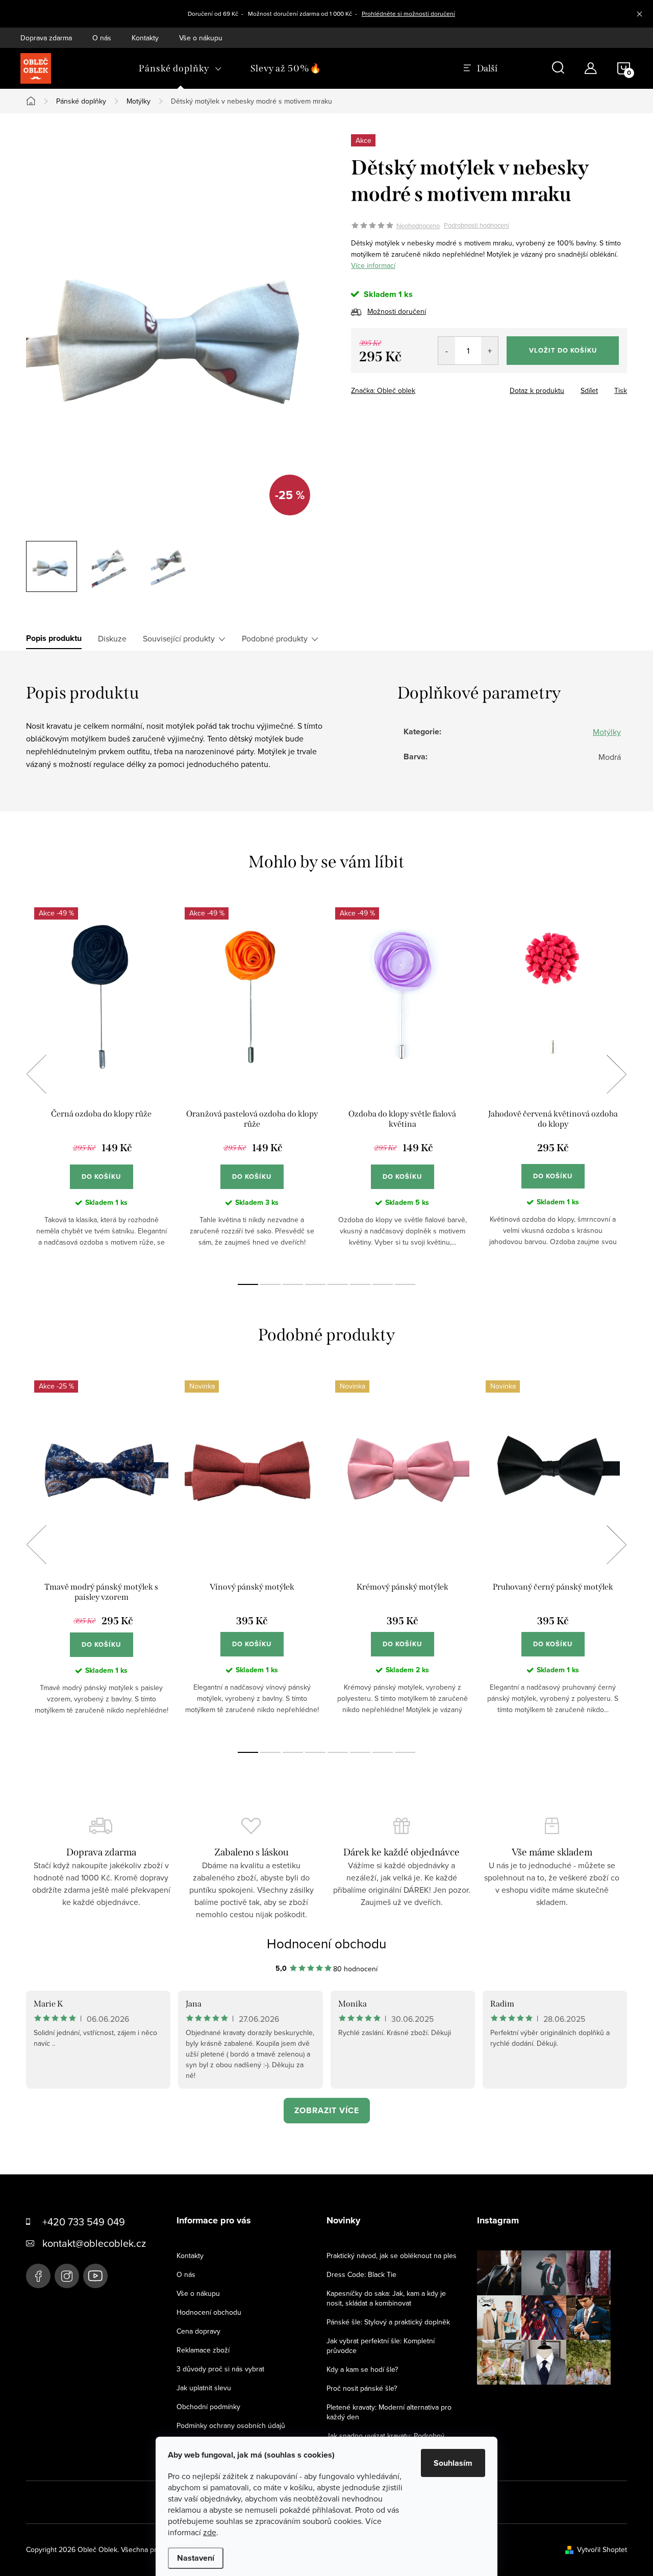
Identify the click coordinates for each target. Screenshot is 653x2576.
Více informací (373, 265)
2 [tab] (270, 1284)
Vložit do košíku (563, 350)
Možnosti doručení (397, 311)
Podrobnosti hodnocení (476, 226)
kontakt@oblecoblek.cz (94, 2243)
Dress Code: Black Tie (361, 2274)
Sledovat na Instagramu (551, 2400)
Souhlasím (453, 2463)
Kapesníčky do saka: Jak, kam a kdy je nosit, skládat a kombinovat (386, 2298)
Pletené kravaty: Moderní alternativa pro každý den (389, 2412)
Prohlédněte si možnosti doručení (408, 14)
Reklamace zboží (203, 2350)
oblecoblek (67, 2276)
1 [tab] (248, 1284)
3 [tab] (293, 1284)
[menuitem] (180, 68)
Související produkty (179, 638)
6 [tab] (360, 1284)
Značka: (383, 390)
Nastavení (196, 2558)
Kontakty (145, 38)
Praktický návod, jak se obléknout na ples (392, 2256)
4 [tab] (315, 1284)
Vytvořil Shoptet (602, 2549)
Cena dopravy (198, 2331)
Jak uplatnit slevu (204, 2388)
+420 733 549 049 (84, 2222)
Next (616, 1074)
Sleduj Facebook (38, 2276)
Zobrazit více (327, 2110)
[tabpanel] (101, 1085)
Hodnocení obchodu (326, 1943)
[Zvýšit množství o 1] (489, 351)
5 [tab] (338, 1284)
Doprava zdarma (46, 38)
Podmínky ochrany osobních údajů (231, 2425)
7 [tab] (383, 1284)
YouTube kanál (95, 2276)
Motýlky (607, 732)
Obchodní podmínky (208, 2407)
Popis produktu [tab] (54, 638)
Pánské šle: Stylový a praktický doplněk (388, 2322)
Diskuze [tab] (112, 638)
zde (210, 2532)
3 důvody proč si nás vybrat (220, 2369)
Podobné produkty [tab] (275, 638)
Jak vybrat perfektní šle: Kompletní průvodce (381, 2346)
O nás (102, 38)
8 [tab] (405, 1284)
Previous (36, 1074)
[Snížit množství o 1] (447, 351)
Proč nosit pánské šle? (362, 2388)
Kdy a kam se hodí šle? (362, 2369)
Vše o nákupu (201, 38)
